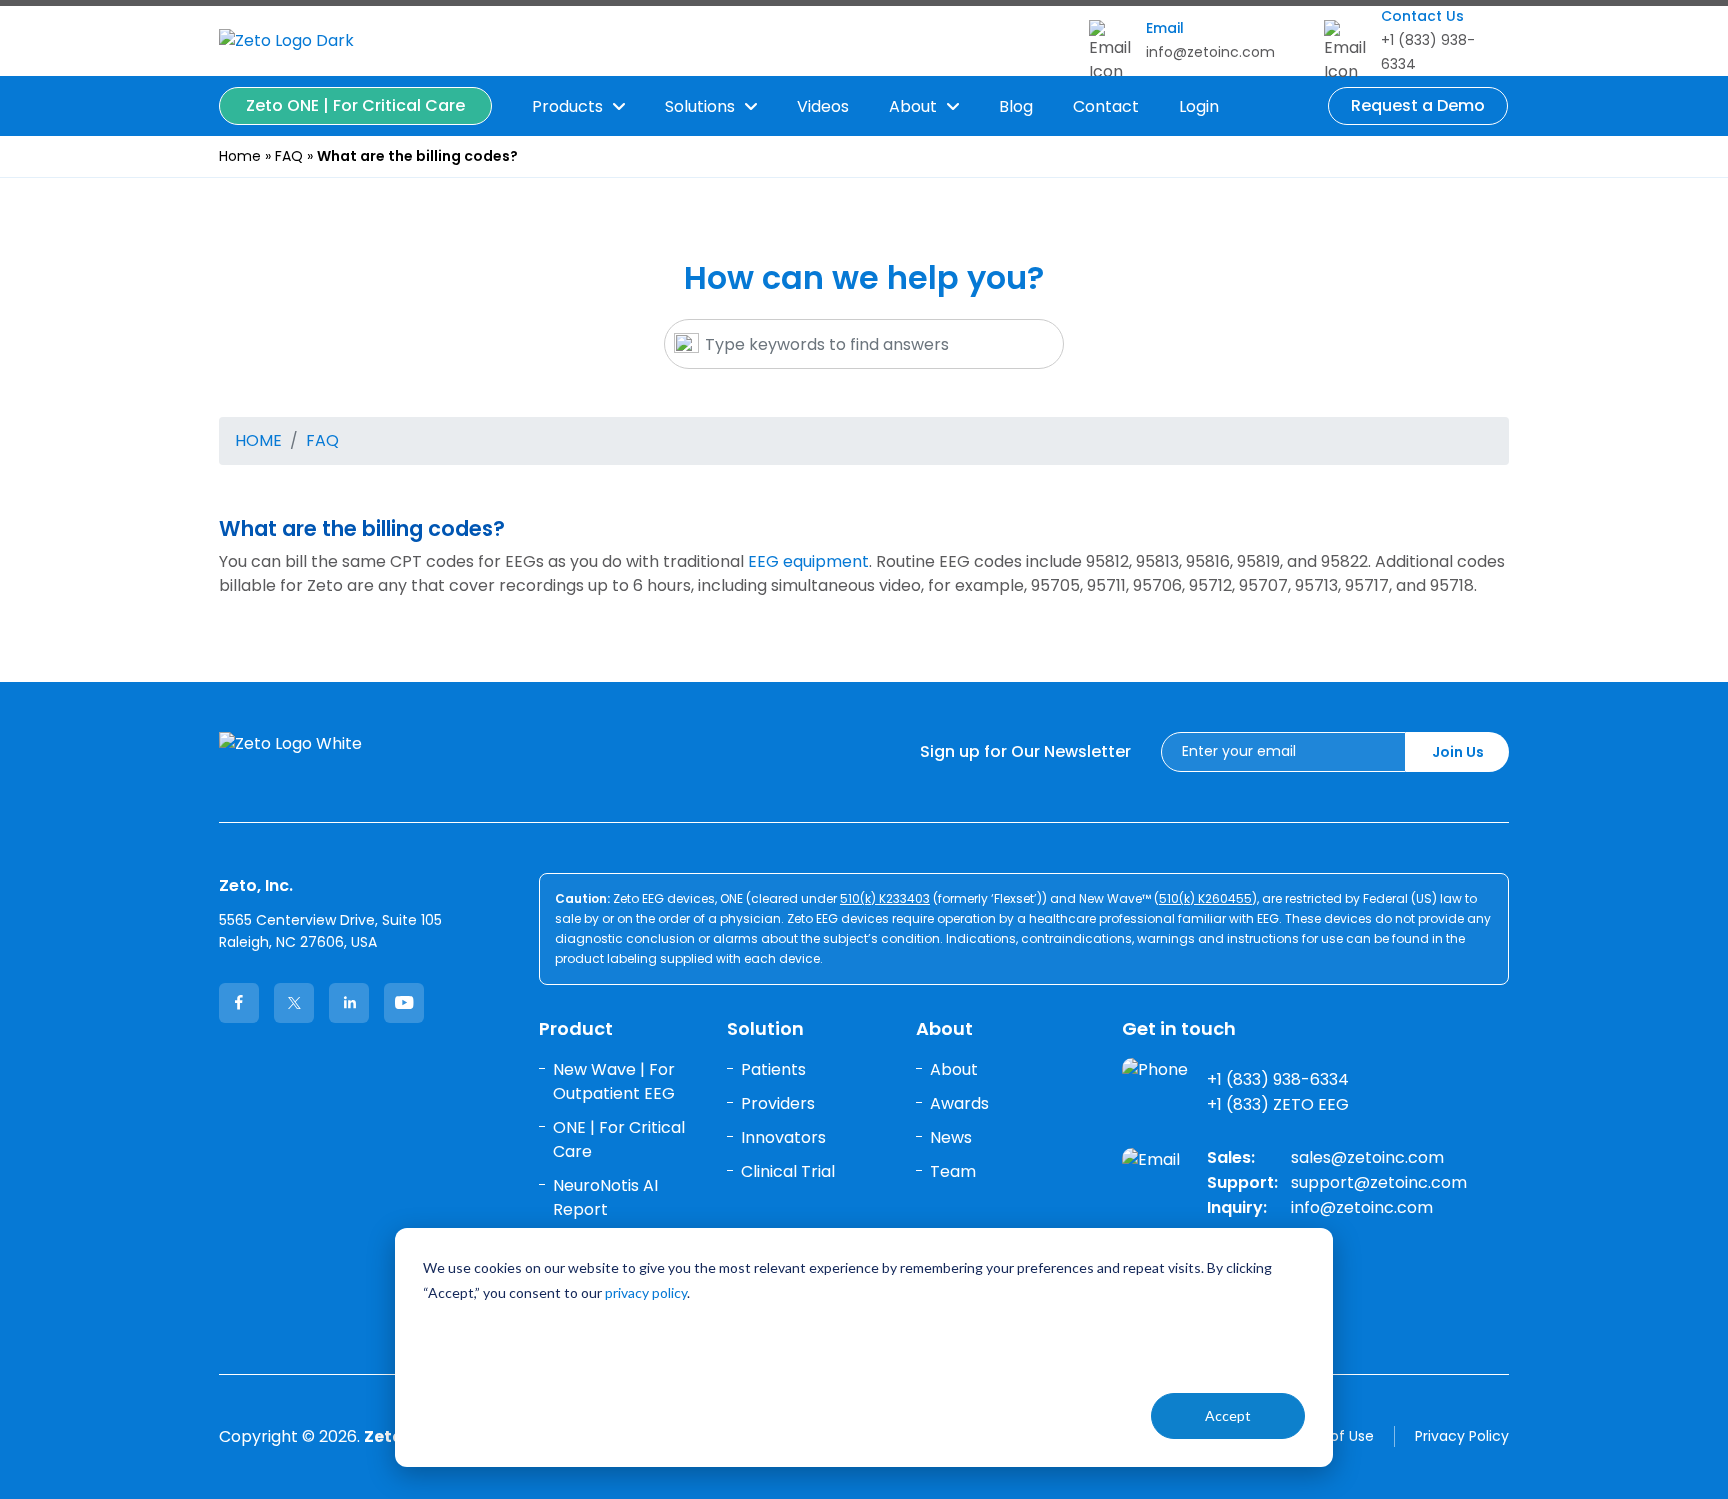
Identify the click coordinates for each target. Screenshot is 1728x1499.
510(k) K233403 (885, 898)
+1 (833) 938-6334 (1278, 1080)
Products (567, 106)
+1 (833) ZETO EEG (1278, 1105)
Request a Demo (1418, 105)
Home (240, 156)
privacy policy (646, 1292)
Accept (1228, 1415)
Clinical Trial (788, 1171)
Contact (1106, 106)
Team (953, 1171)
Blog (1016, 106)
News (951, 1137)
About (913, 106)
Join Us (1458, 752)
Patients (773, 1069)
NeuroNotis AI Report (605, 1197)
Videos (823, 106)
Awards (959, 1103)
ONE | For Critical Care (619, 1139)
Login (1199, 106)
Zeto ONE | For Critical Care (355, 105)
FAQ (289, 156)
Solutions (700, 106)
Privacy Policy (1462, 1436)
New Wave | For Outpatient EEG (614, 1081)
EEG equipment (808, 561)
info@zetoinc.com (1210, 52)
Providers (778, 1103)
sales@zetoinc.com (1367, 1158)
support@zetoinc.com (1379, 1183)
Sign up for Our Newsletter (1025, 751)
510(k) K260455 (1205, 898)
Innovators (783, 1137)
